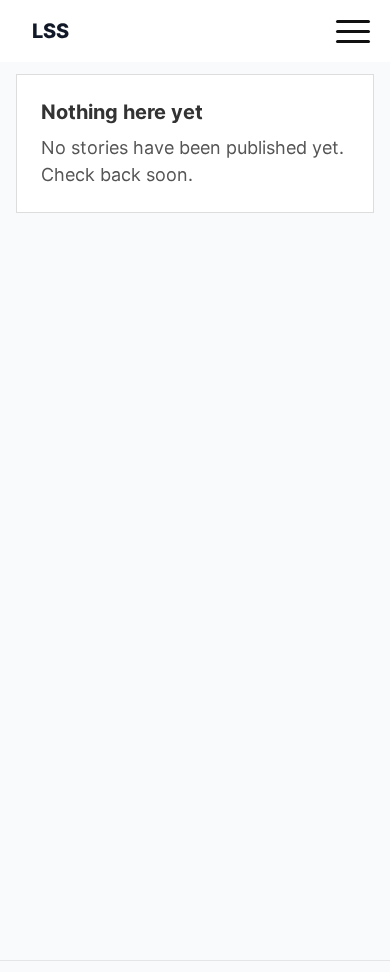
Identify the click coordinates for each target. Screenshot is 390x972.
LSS (50, 31)
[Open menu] (353, 31)
